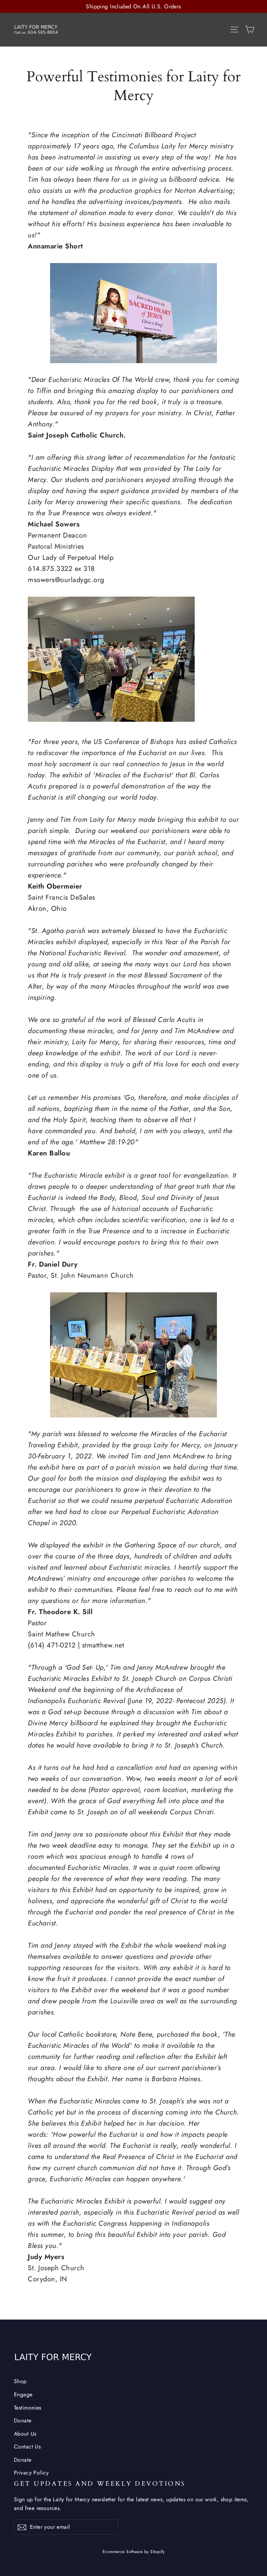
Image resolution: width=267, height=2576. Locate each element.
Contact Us (27, 2447)
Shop (20, 2381)
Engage (23, 2394)
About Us (25, 2434)
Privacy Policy (31, 2473)
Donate (23, 2420)
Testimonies (28, 2408)
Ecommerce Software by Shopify (133, 2552)
